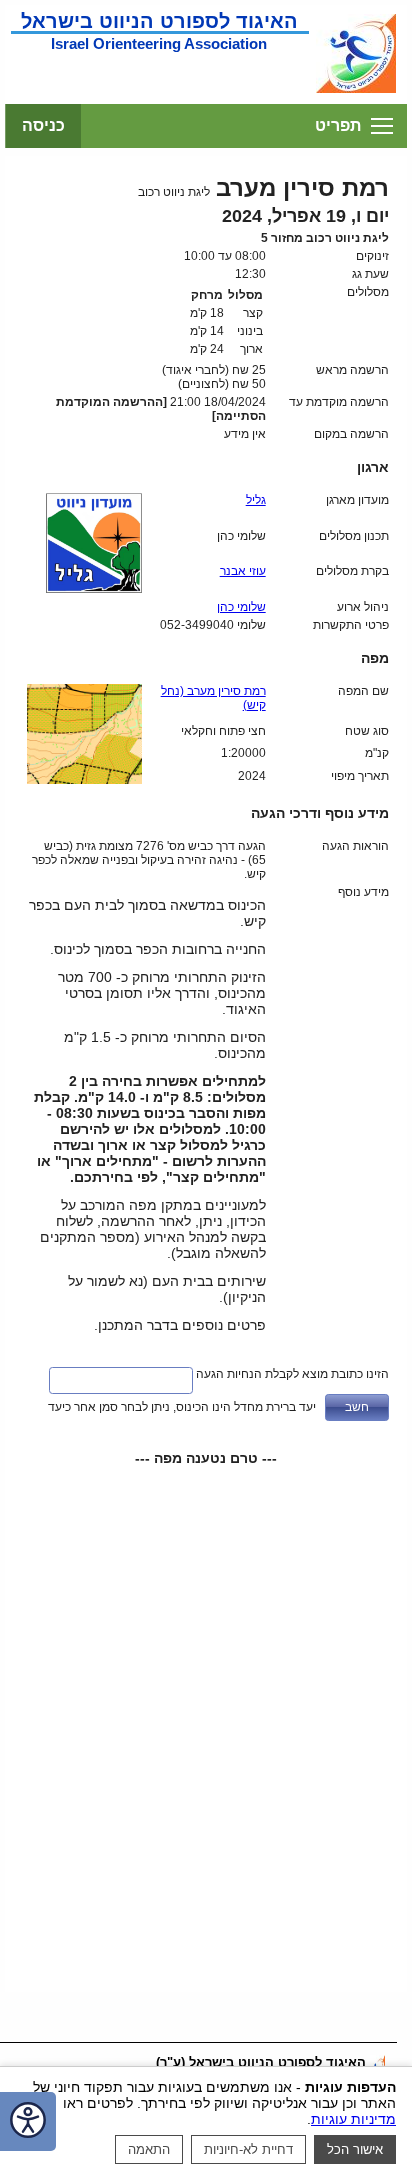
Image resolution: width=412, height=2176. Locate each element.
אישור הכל (355, 2149)
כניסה (43, 125)
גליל (256, 500)
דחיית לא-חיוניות (248, 2149)
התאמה (149, 2149)
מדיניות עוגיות (353, 2119)
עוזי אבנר (243, 571)
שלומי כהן (241, 607)
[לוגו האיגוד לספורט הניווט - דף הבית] (356, 91)
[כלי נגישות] (28, 2121)
